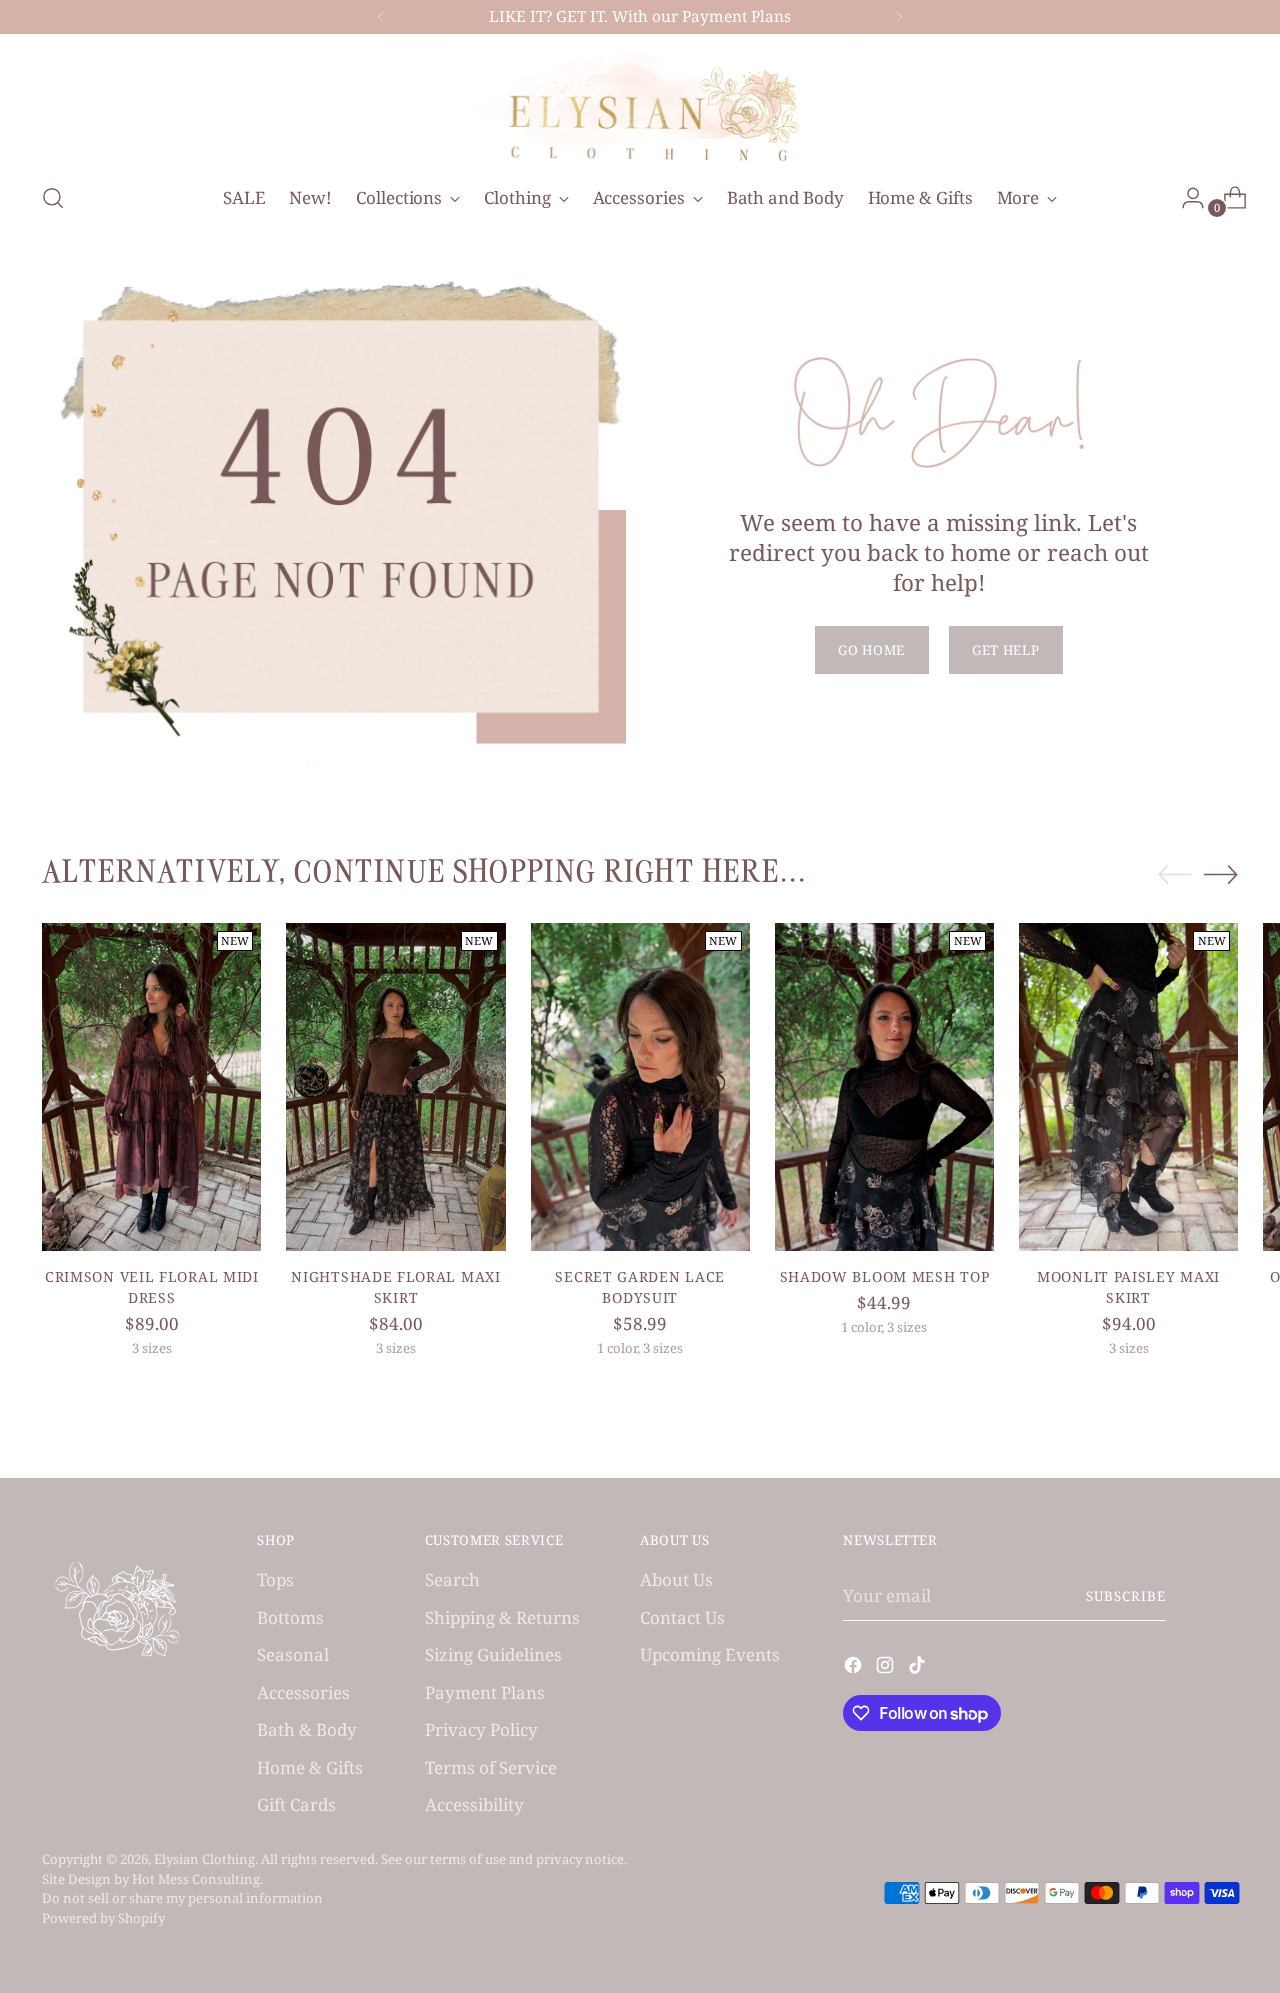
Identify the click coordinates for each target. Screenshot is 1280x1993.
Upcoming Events (710, 1654)
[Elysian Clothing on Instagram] (887, 1668)
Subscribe (1126, 1596)
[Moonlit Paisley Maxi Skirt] (1128, 1087)
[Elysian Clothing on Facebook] (855, 1668)
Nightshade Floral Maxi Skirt (395, 1287)
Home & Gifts (310, 1767)
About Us (676, 1579)
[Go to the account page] (1185, 198)
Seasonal (293, 1654)
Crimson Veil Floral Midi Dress (152, 1287)
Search (452, 1579)
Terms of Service (491, 1767)
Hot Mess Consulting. (197, 1879)
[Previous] (381, 17)
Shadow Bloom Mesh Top (885, 1276)
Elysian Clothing (204, 1859)
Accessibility (474, 1804)
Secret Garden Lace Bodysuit (640, 1287)
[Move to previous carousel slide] (1175, 875)
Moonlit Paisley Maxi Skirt (1128, 1287)
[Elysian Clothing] (640, 105)
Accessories (303, 1692)
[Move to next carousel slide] (1221, 874)
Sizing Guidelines (493, 1654)
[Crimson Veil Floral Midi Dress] (151, 1087)
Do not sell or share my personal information (182, 1898)
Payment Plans (485, 1692)
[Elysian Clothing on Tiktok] (919, 1668)
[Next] (899, 17)
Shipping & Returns (502, 1617)
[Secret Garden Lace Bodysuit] (640, 1087)
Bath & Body (307, 1729)
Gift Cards (296, 1804)
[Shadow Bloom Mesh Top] (884, 1087)
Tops (275, 1579)
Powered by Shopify (103, 1918)
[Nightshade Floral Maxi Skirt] (395, 1087)
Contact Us (682, 1617)
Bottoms (290, 1617)
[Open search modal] (53, 198)
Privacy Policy (481, 1729)
